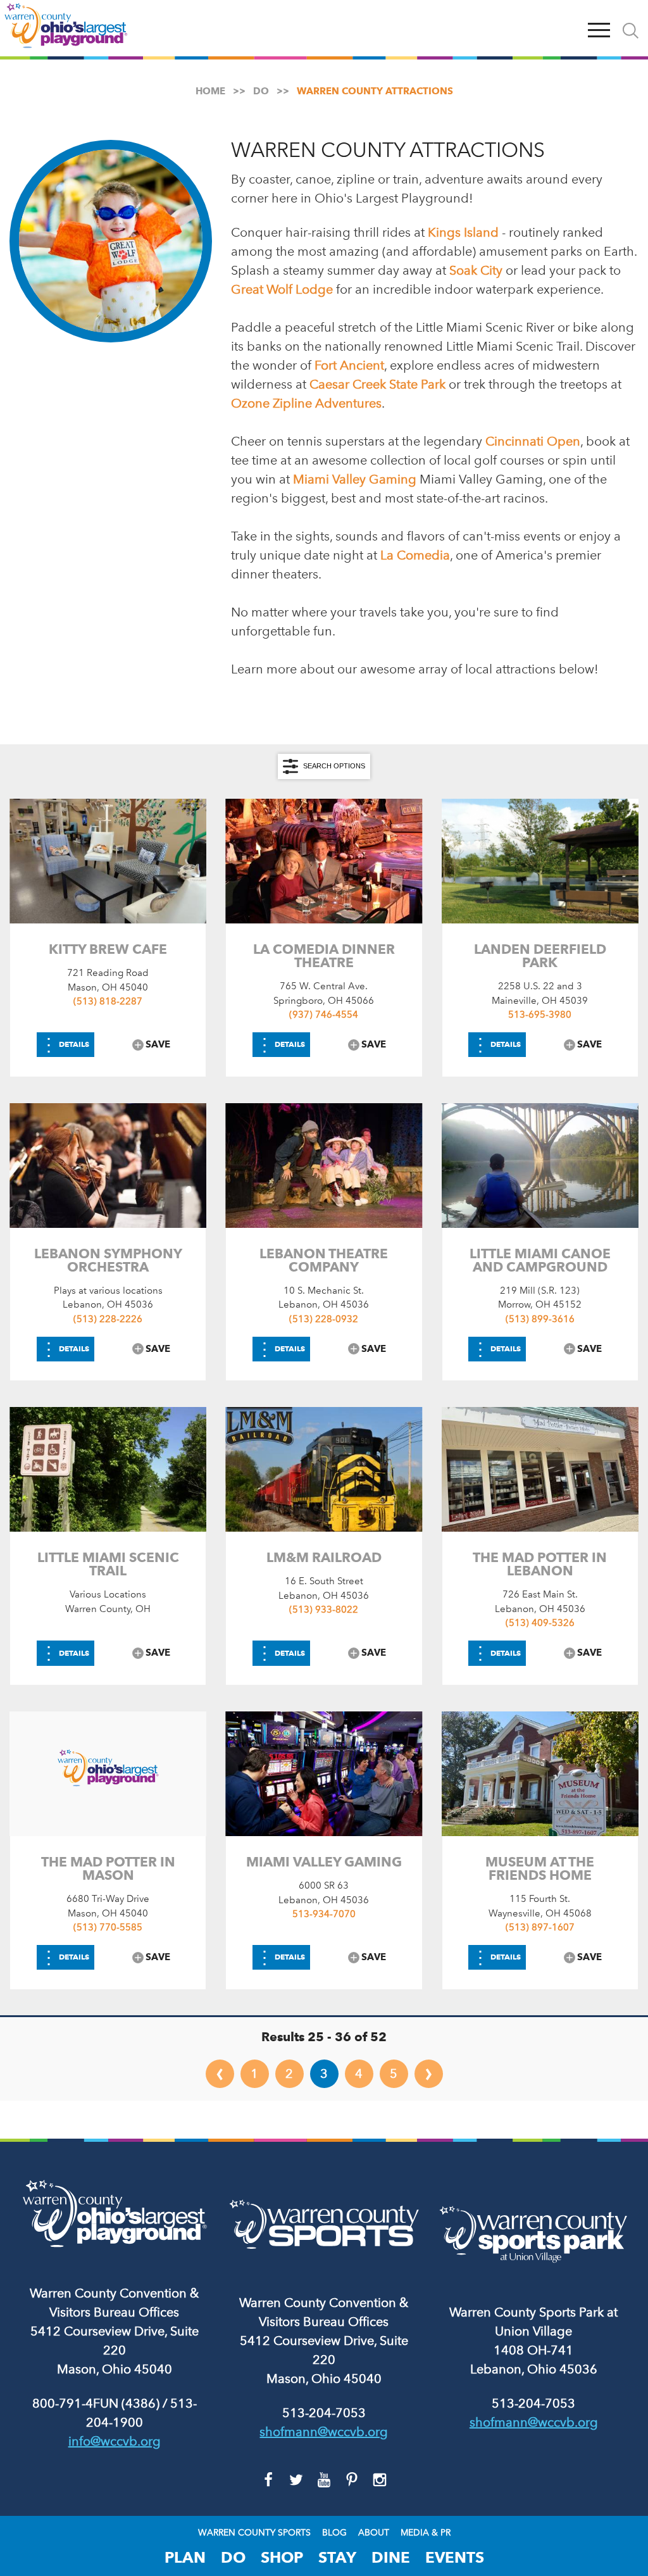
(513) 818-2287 (108, 1001)
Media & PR (426, 2533)
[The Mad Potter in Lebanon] (540, 1469)
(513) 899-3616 (540, 1319)
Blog (334, 2533)
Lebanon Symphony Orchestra (108, 1260)
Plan (185, 2557)
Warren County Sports (254, 2533)
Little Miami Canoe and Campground (540, 1260)
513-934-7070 (324, 1914)
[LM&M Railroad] (324, 1469)
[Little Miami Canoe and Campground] (540, 1166)
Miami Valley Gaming (355, 479)
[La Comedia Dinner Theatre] (324, 861)
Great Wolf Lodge (282, 289)
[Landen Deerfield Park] (540, 861)
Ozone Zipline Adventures (306, 403)
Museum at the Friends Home (540, 1868)
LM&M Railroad (324, 1557)
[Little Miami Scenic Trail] (108, 1469)
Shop (282, 2557)
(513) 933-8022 (324, 1610)
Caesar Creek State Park (379, 384)
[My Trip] (570, 28)
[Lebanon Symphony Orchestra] (108, 1166)
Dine (391, 2557)
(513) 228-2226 (108, 1319)
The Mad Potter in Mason (108, 1868)
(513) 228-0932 (324, 1319)
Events (455, 2557)
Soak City (476, 270)
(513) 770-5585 (108, 1927)
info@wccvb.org (115, 2441)
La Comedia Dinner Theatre (324, 956)
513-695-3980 (540, 1015)
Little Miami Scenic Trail (108, 1564)
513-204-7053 (324, 2413)
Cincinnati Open (533, 441)
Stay (337, 2557)
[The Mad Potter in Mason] (108, 1774)
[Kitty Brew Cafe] (108, 861)
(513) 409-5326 (540, 1623)
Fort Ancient (349, 365)
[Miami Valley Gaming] (324, 1774)
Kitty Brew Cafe (108, 949)
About (374, 2533)
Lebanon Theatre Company (324, 1260)
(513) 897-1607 (540, 1927)
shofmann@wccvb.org (324, 2432)
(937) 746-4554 (324, 1015)
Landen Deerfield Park (540, 956)
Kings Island (463, 232)
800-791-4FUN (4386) (96, 2403)
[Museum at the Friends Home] (540, 1774)
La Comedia (415, 555)
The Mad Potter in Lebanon (540, 1564)
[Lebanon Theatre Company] (324, 1166)
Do (233, 2557)
